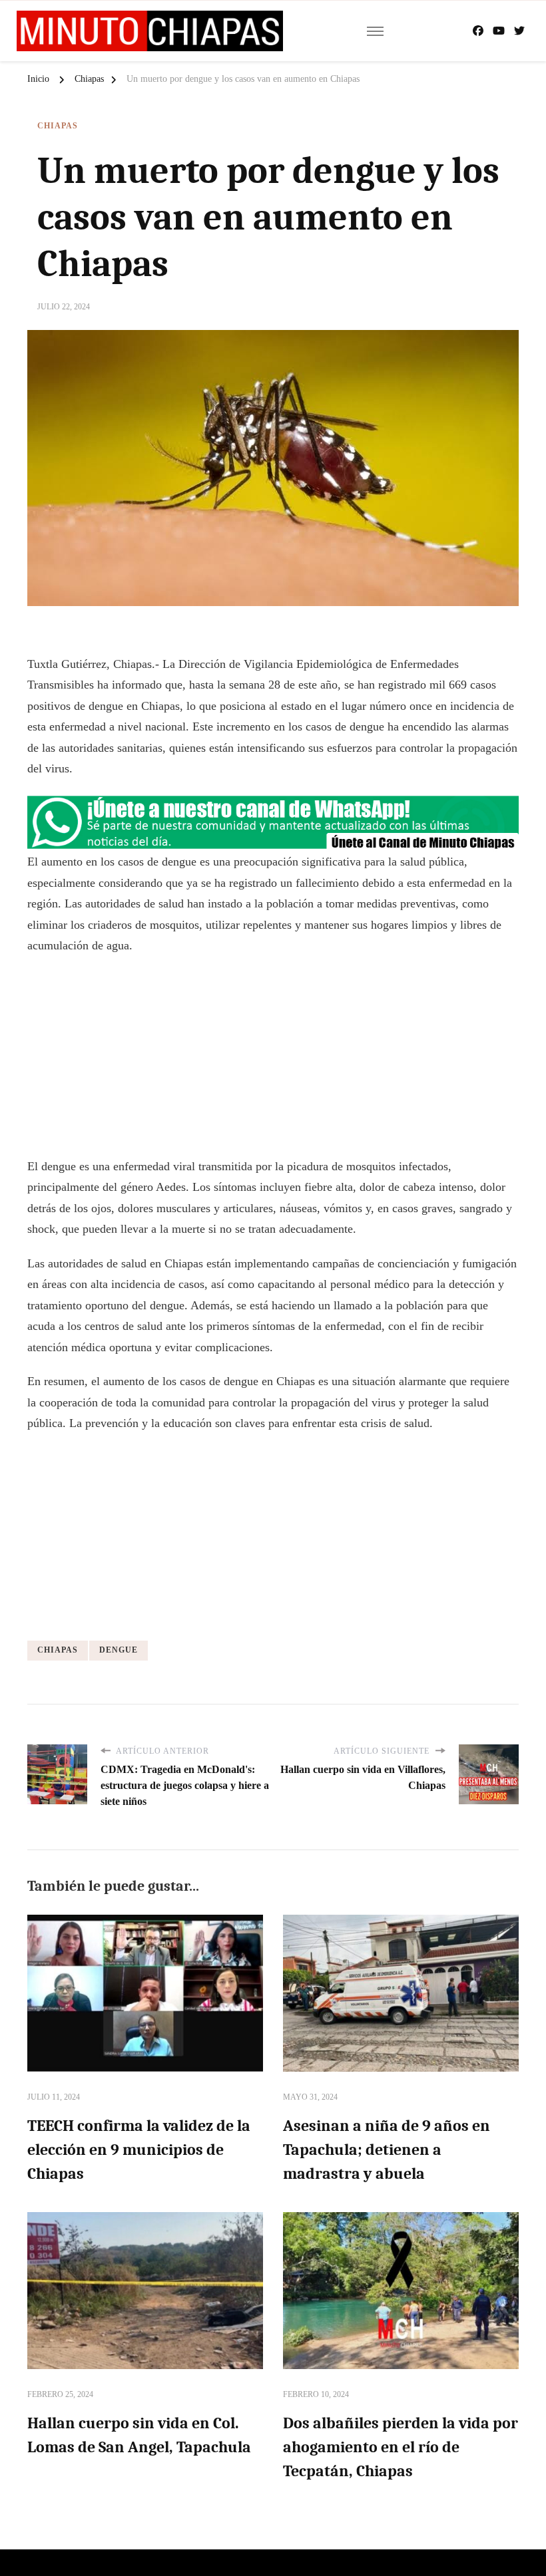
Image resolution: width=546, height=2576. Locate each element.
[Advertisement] (273, 1063)
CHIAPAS (58, 1650)
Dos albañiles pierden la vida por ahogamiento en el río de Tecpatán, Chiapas (401, 2447)
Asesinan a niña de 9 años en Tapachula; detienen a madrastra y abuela (387, 2150)
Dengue (119, 1650)
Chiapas (58, 126)
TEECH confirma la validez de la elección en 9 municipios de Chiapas (139, 2150)
